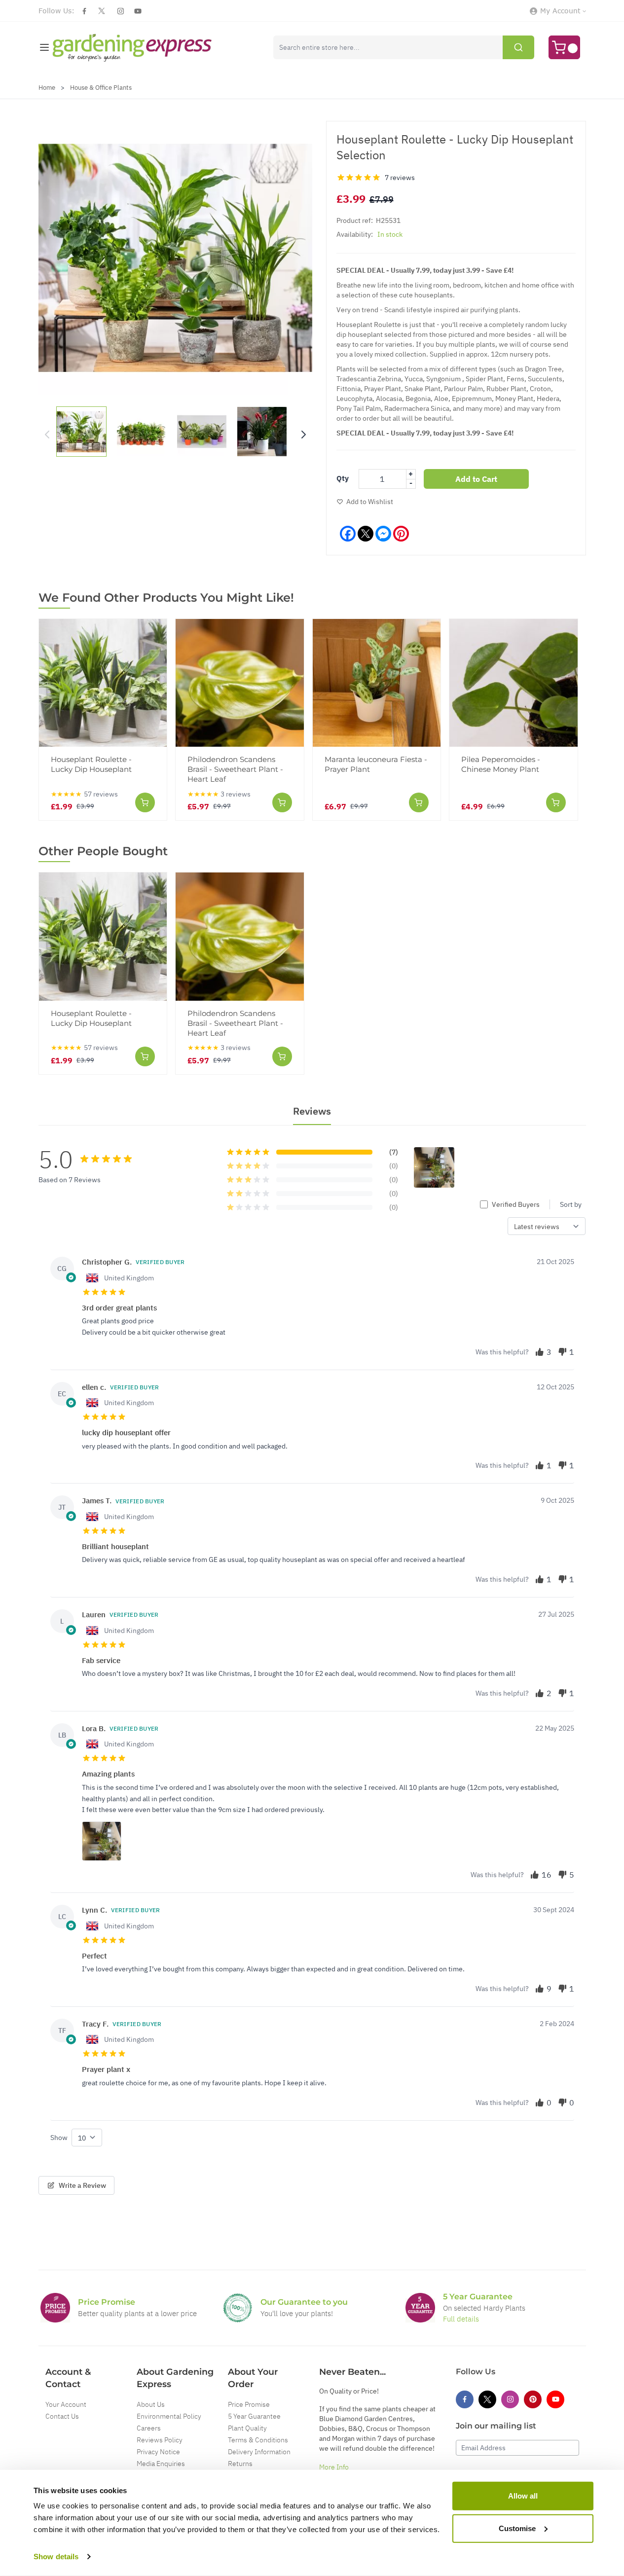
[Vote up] (540, 1352)
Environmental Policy (169, 2416)
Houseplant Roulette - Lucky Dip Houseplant (91, 764)
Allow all (523, 2496)
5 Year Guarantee (254, 2416)
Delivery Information (259, 2452)
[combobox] (404, 47)
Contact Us (62, 2416)
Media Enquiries (161, 2464)
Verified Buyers (516, 1204)
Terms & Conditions (258, 2440)
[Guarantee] (420, 2308)
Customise (517, 2528)
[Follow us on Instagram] (121, 11)
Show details (56, 2557)
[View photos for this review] (102, 1841)
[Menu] (44, 47)
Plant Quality (247, 2428)
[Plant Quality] (238, 2308)
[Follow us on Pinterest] (533, 2399)
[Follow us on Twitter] (102, 11)
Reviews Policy (160, 2440)
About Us (151, 2404)
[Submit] (518, 47)
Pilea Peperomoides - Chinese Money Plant (501, 764)
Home (47, 88)
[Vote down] (562, 1352)
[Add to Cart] (145, 802)
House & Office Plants (101, 88)
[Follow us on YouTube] (138, 11)
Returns (240, 2464)
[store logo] (132, 48)
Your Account (66, 2404)
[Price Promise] (55, 2308)
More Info (334, 2467)
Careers (149, 2428)
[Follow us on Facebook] (84, 11)
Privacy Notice (158, 2452)
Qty (343, 478)
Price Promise (249, 2404)
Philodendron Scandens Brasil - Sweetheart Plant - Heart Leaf (235, 769)
